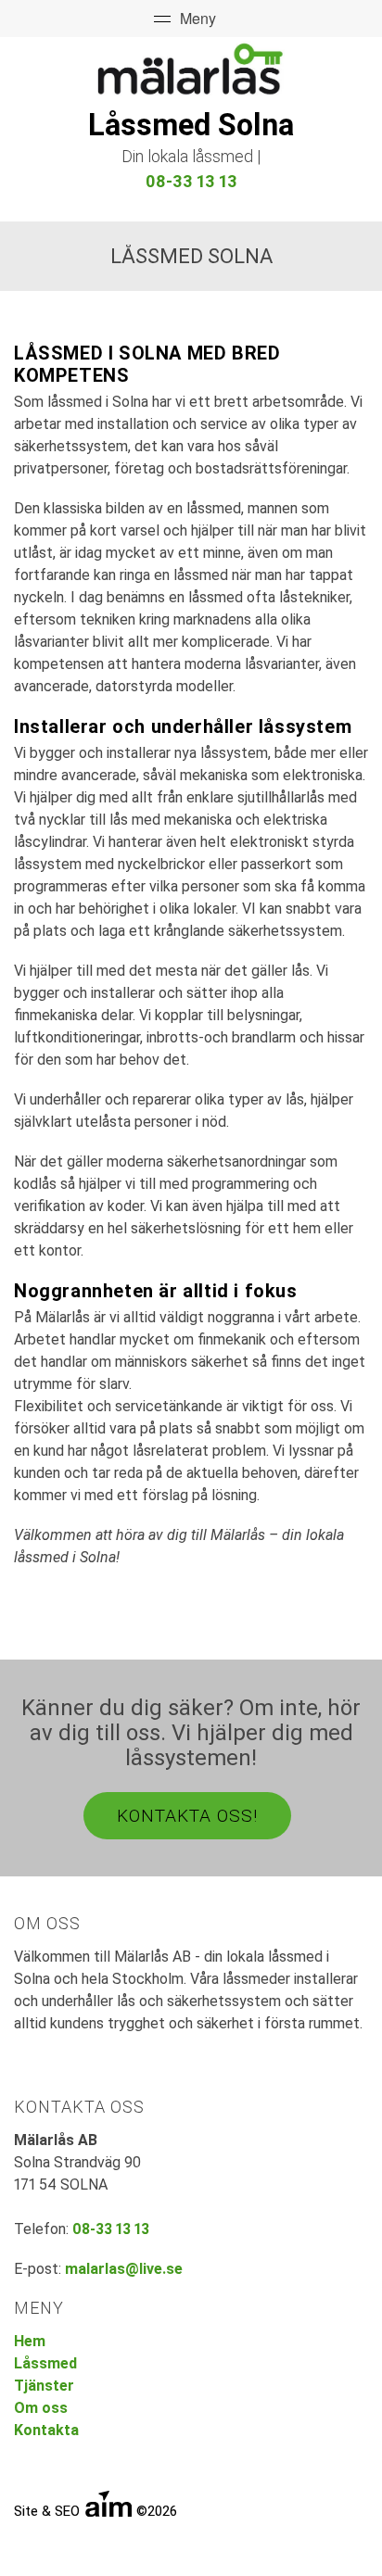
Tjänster (44, 2386)
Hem (30, 2341)
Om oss (41, 2408)
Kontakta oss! (187, 1816)
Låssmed (45, 2363)
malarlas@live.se (124, 2269)
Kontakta (46, 2430)
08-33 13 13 (191, 181)
